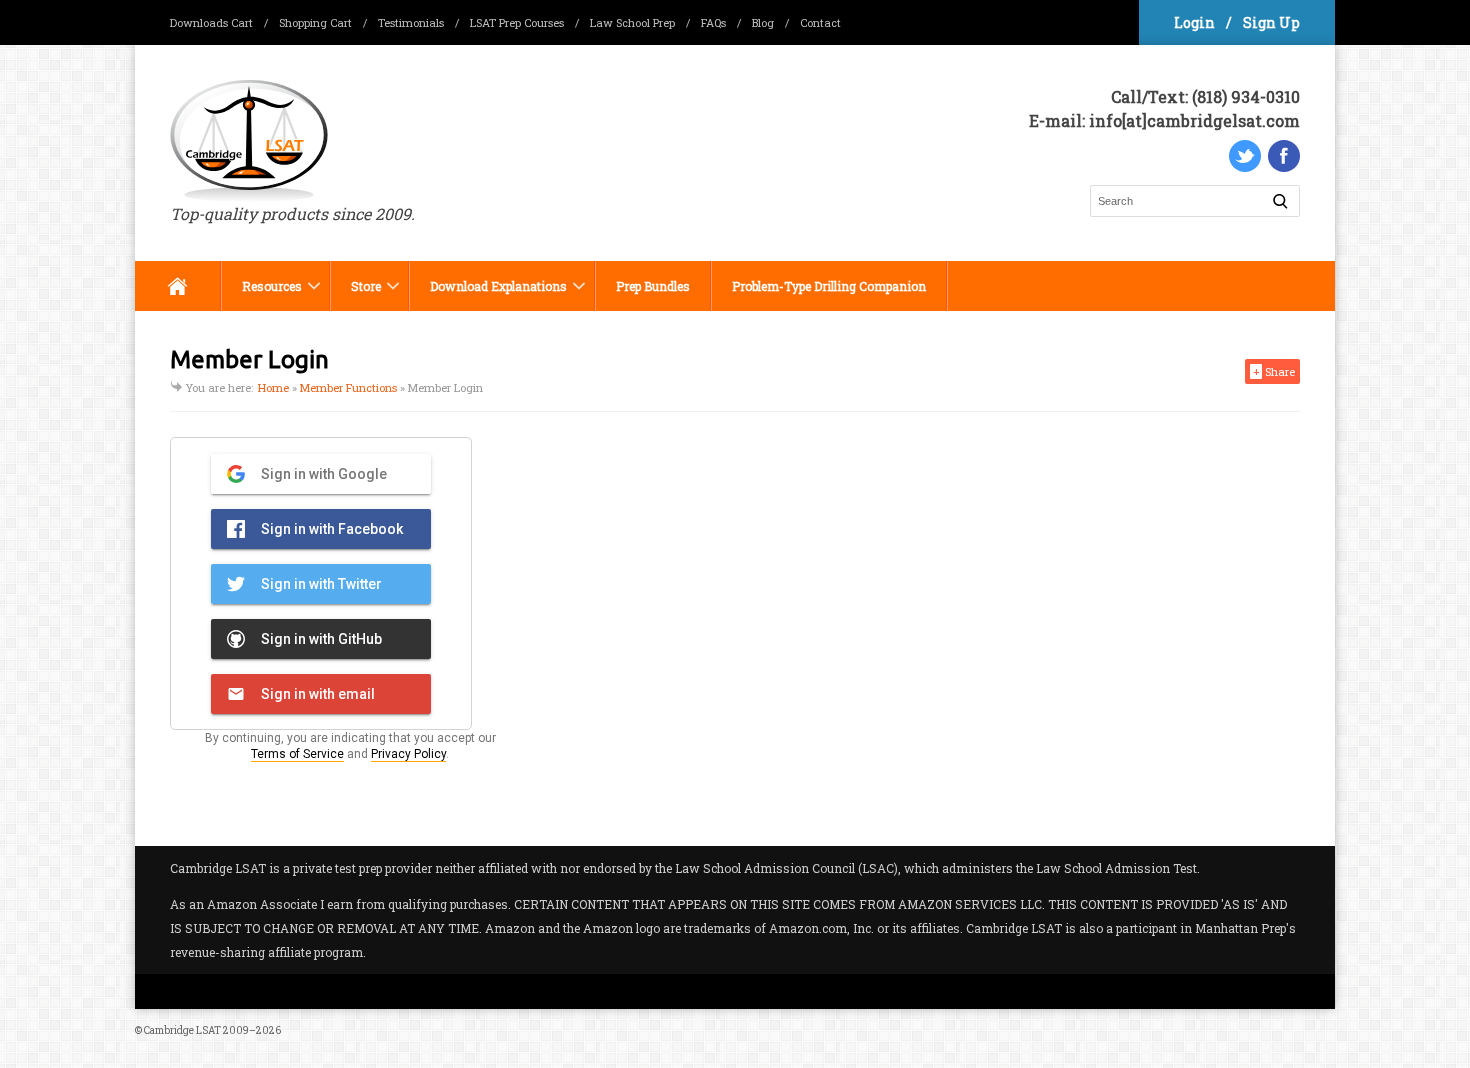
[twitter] (1245, 156)
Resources (261, 294)
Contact (820, 22)
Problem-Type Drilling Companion (829, 286)
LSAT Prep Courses (517, 22)
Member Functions (348, 387)
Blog (763, 22)
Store (355, 294)
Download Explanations (488, 294)
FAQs (713, 22)
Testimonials (411, 22)
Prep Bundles (653, 286)
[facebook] (1284, 156)
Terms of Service (297, 754)
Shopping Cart (315, 22)
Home (178, 286)
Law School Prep (632, 22)
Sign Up (1271, 22)
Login (1194, 22)
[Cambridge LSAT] (292, 141)
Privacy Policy (408, 754)
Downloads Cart (211, 22)
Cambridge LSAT (182, 1030)
